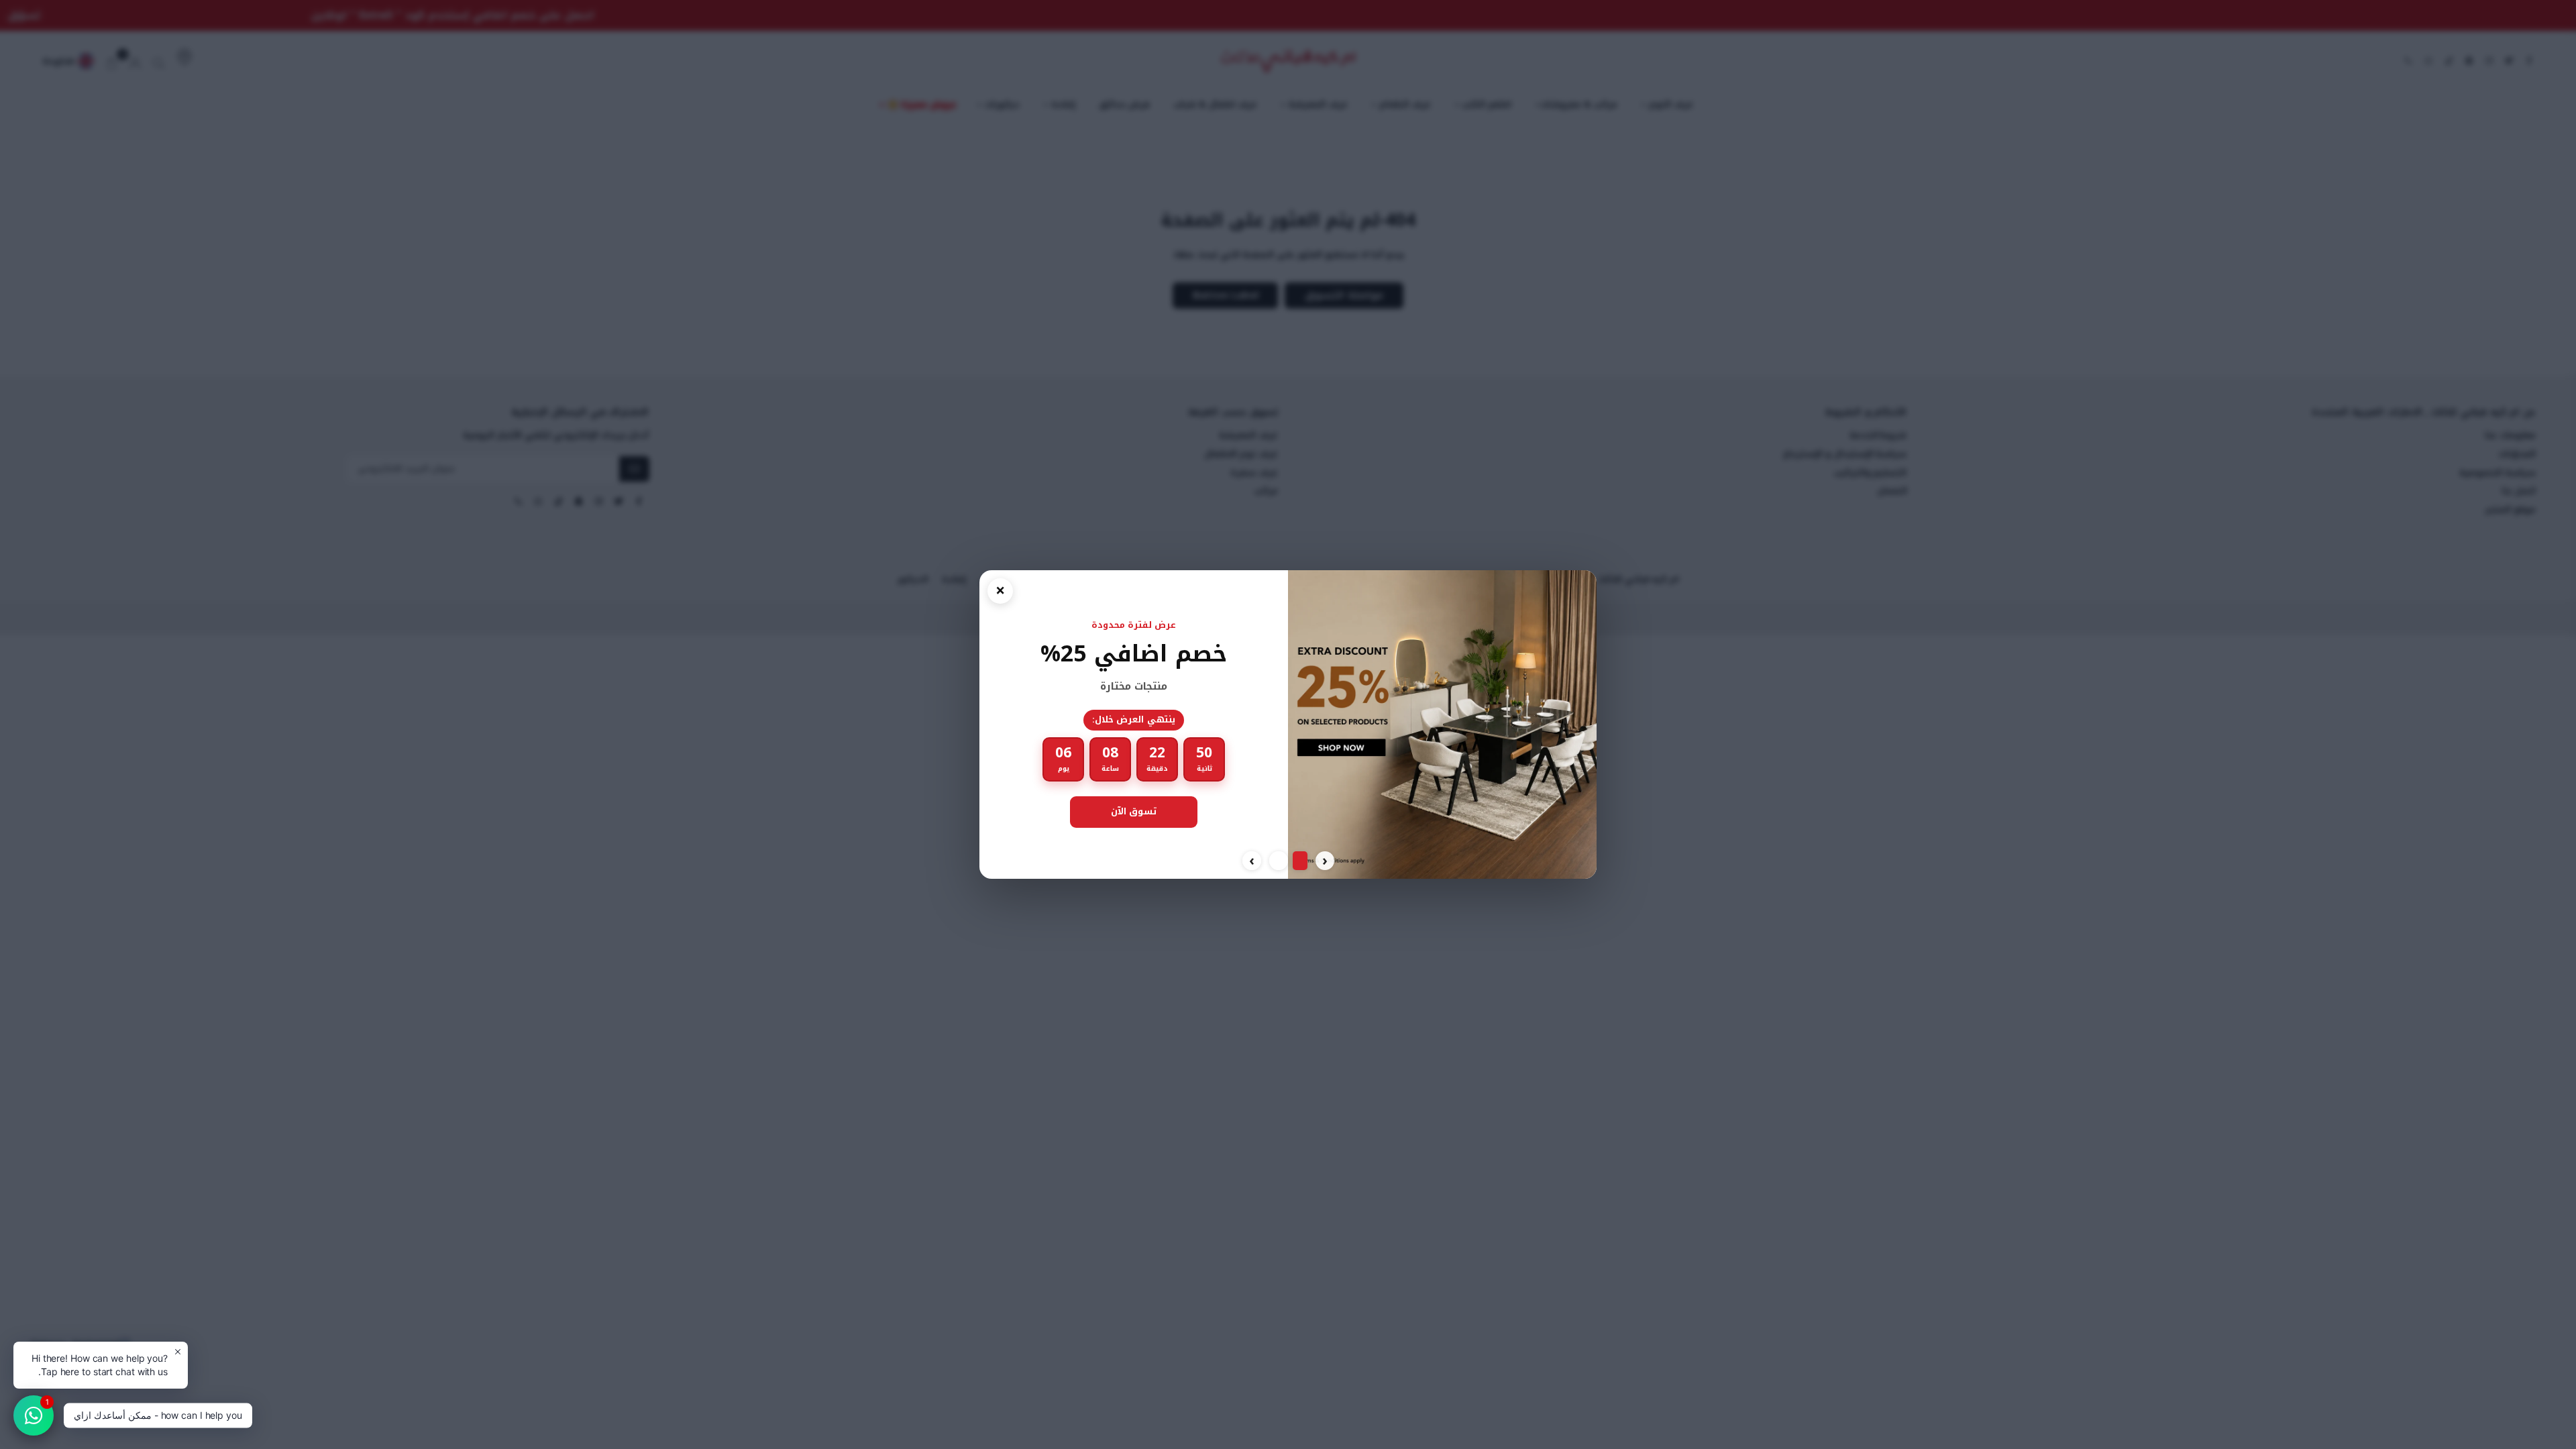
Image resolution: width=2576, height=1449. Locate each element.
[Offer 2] (1277, 861)
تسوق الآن (1140, 811)
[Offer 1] (1298, 861)
